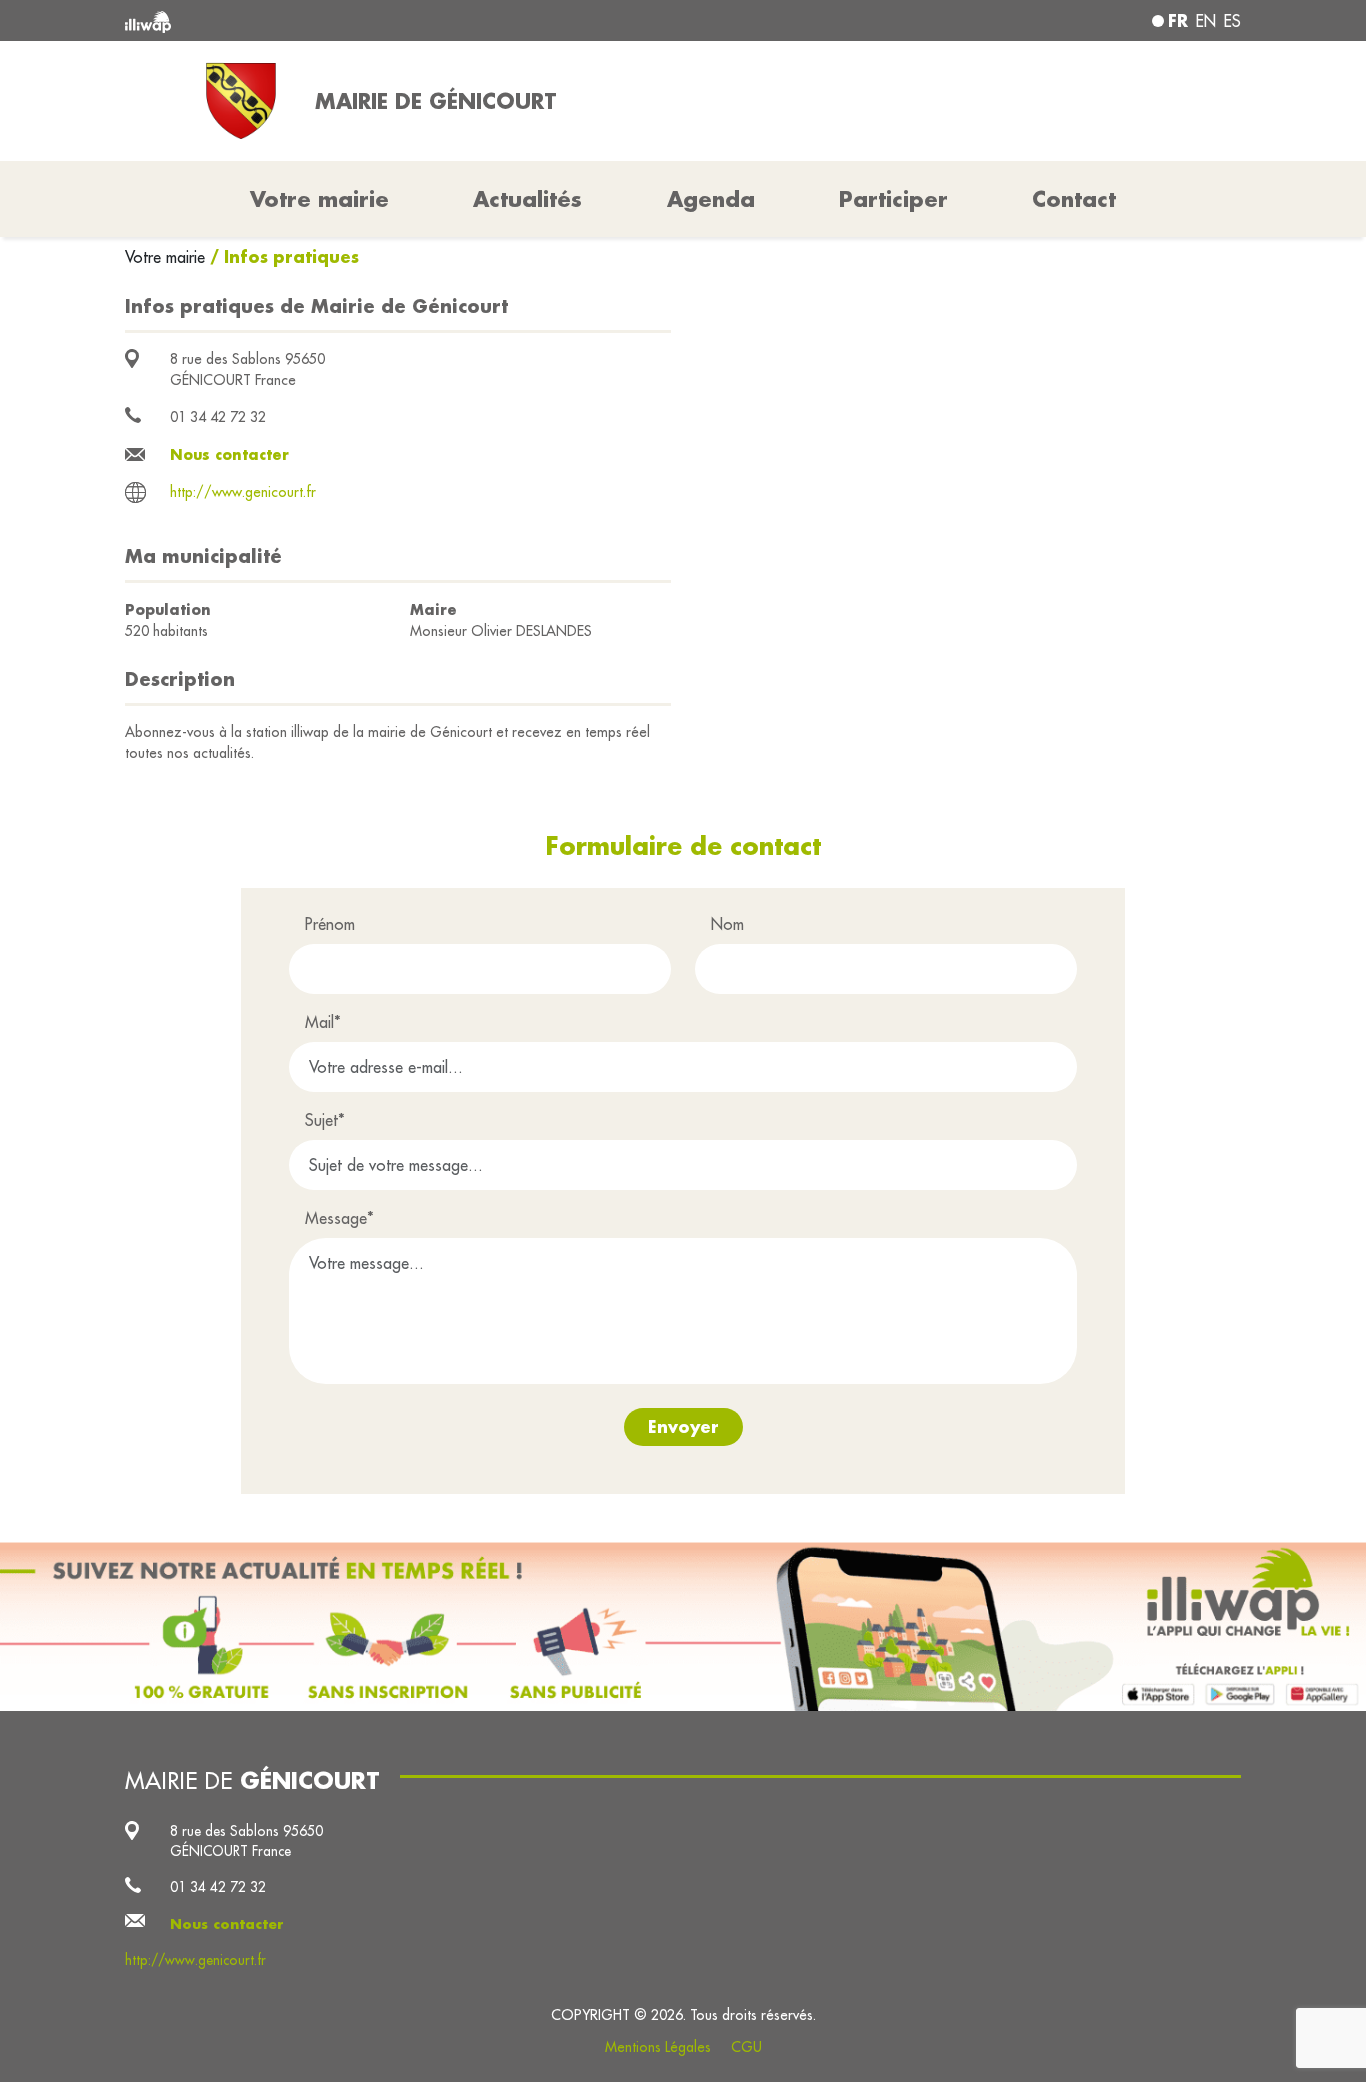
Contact (1074, 199)
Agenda (711, 199)
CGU (746, 2047)
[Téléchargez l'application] (683, 1626)
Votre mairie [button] (319, 199)
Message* (339, 1218)
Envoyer (683, 1426)
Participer (893, 199)
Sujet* (325, 1120)
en (1206, 21)
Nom (727, 924)
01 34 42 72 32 (218, 417)
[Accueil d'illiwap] (350, 20)
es (1232, 21)
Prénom (330, 924)
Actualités (527, 199)
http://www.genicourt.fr (243, 492)
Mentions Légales (658, 2047)
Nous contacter (229, 454)
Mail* (323, 1022)
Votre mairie (167, 257)
